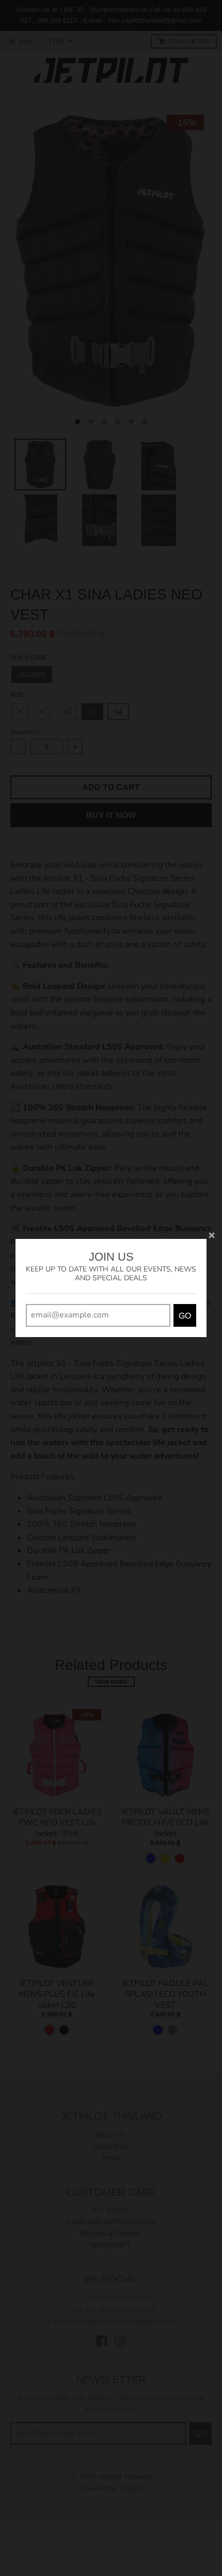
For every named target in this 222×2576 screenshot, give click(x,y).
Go (185, 1316)
